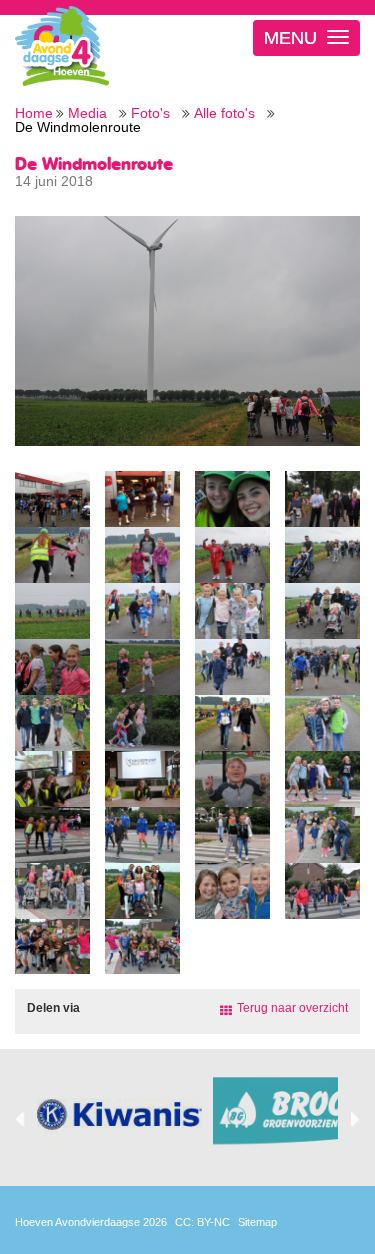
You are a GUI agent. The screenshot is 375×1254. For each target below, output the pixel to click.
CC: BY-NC (202, 1222)
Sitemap (257, 1222)
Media (87, 113)
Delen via (53, 1008)
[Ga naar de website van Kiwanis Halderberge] (119, 1115)
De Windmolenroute (78, 127)
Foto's (150, 113)
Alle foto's (224, 113)
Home (34, 113)
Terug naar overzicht (292, 1008)
